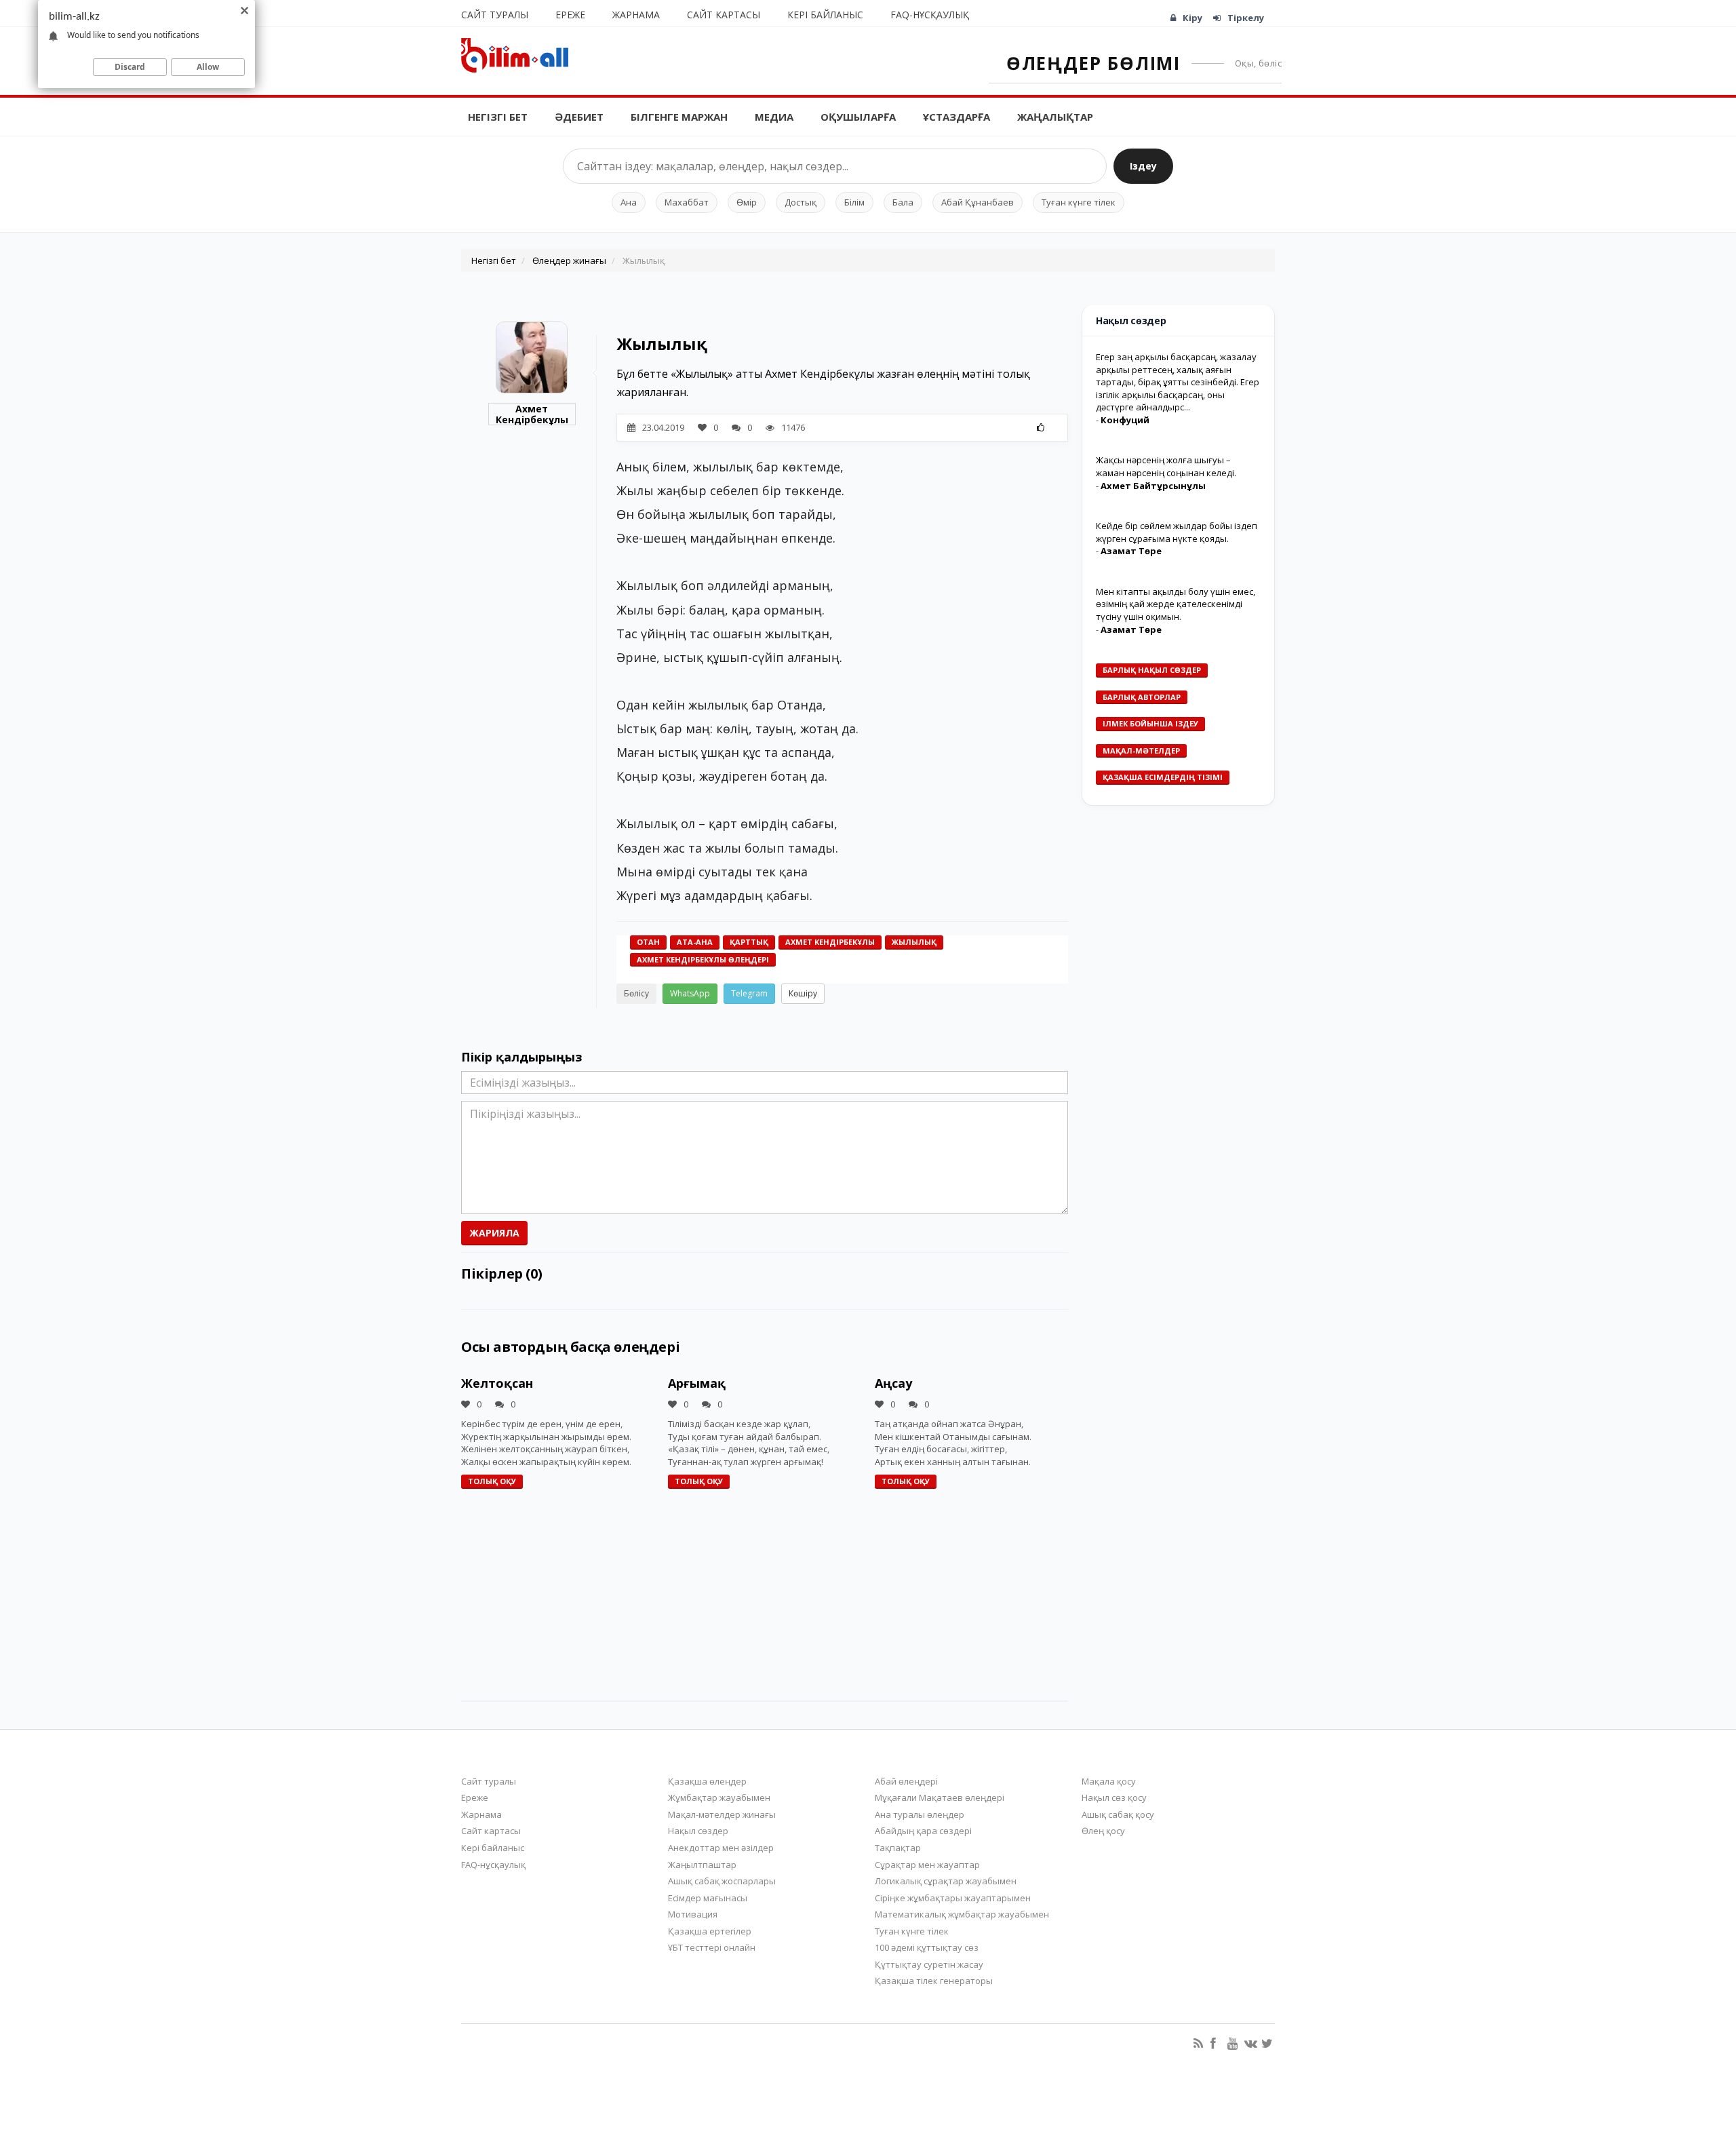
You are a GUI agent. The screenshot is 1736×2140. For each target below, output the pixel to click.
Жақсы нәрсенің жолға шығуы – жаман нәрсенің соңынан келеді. (1166, 466)
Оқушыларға (858, 117)
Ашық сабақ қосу (1118, 1814)
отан (648, 942)
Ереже (570, 15)
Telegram (749, 993)
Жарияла (494, 1233)
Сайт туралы (495, 15)
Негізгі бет (498, 117)
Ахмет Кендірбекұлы (532, 414)
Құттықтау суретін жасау (929, 1964)
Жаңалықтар (1055, 117)
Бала (903, 202)
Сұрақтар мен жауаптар (927, 1865)
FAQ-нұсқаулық (930, 15)
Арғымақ (697, 1383)
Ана (629, 202)
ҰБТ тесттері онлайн (712, 1947)
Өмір (747, 202)
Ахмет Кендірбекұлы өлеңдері (703, 959)
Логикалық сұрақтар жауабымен (946, 1881)
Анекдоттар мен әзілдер (721, 1848)
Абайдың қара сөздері (923, 1831)
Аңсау (893, 1383)
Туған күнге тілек (1079, 202)
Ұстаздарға (956, 117)
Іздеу (1143, 166)
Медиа (774, 117)
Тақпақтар (898, 1848)
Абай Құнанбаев (978, 202)
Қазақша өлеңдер (707, 1781)
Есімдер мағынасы (708, 1898)
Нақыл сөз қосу (1114, 1797)
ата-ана (695, 942)
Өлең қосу (1103, 1831)
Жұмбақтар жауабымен (719, 1797)
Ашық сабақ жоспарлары (722, 1881)
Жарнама (636, 15)
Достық (801, 202)
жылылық (914, 942)
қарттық (749, 942)
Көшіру (803, 993)
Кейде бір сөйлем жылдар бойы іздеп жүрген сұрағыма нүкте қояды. (1177, 532)
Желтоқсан (497, 1383)
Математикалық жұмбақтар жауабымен (962, 1914)
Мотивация (693, 1914)
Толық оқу (492, 1481)
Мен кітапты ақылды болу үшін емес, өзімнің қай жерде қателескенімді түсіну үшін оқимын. (1176, 604)
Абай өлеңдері (906, 1781)
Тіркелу (1246, 18)
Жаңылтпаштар (702, 1865)
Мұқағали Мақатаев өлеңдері (940, 1797)
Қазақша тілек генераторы (934, 1981)
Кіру (1192, 18)
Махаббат (687, 202)
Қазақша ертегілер (710, 1931)
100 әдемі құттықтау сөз (927, 1947)
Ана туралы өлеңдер (920, 1814)
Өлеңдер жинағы (569, 260)
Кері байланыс (825, 15)
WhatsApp (690, 993)
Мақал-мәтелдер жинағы (722, 1814)
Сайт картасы (724, 15)
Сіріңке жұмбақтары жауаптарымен (953, 1898)
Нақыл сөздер (698, 1831)
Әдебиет (579, 117)
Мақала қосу (1109, 1781)
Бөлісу (636, 993)
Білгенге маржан (679, 117)
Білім (854, 202)
